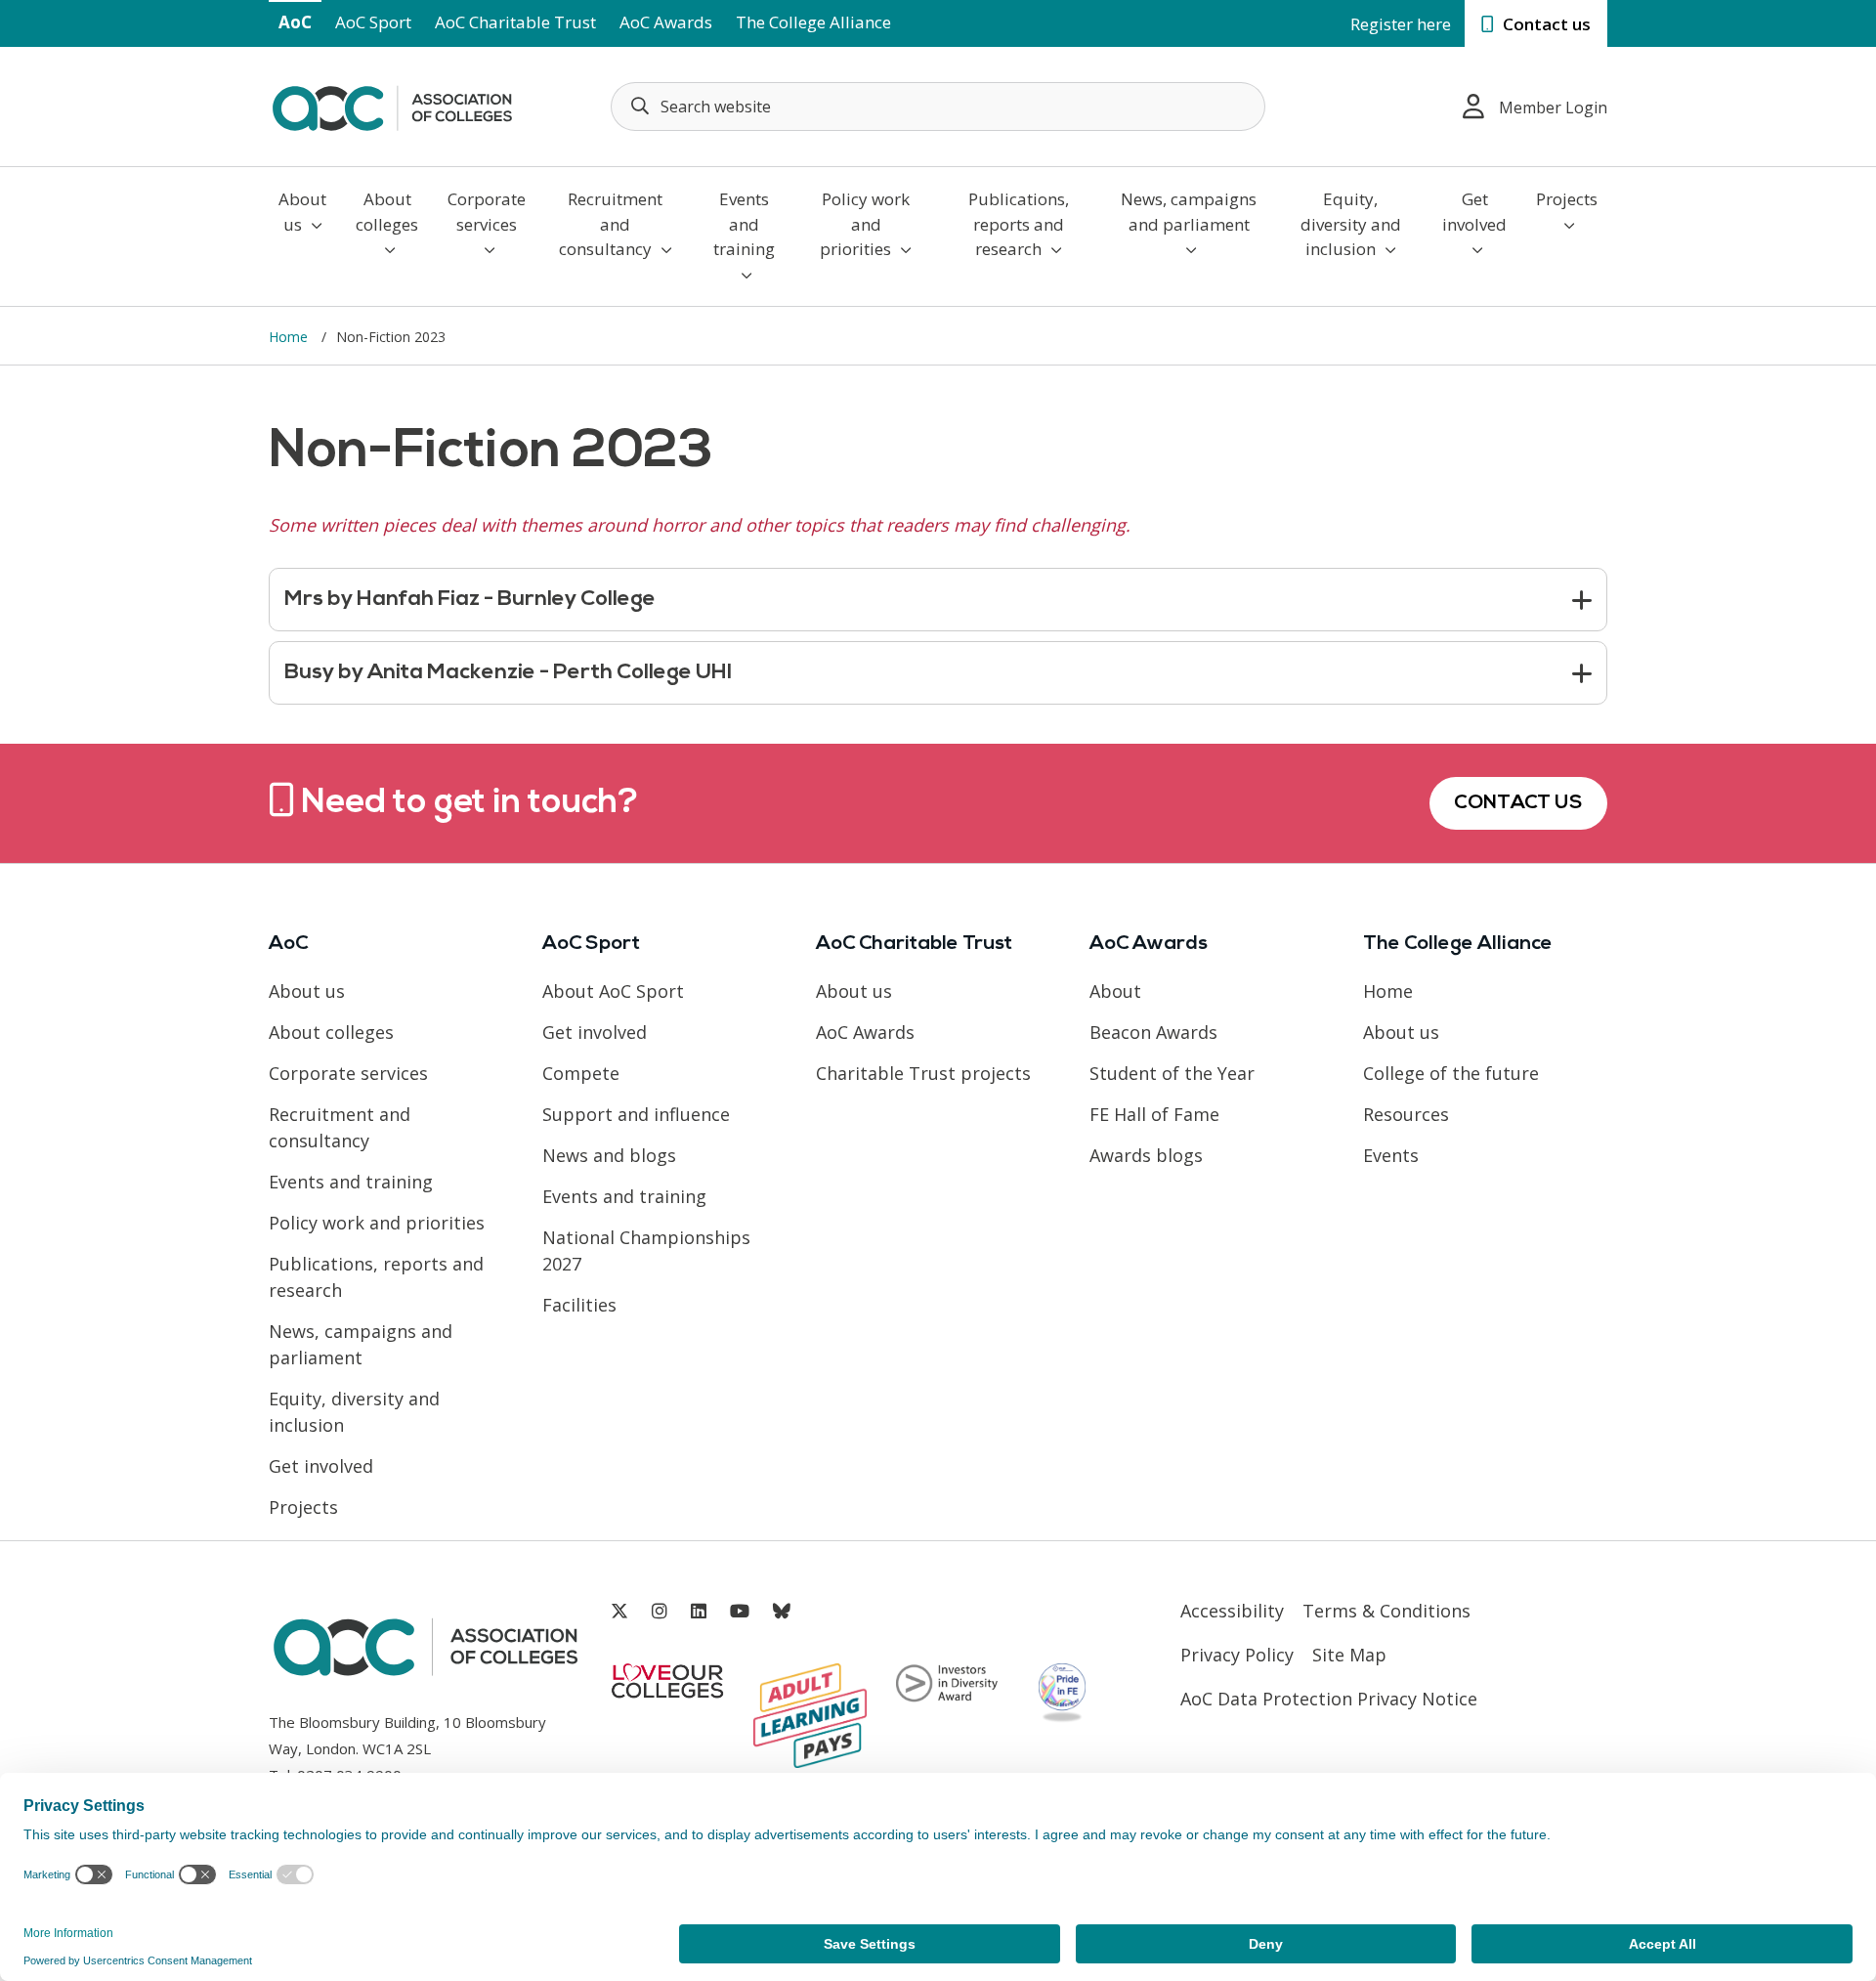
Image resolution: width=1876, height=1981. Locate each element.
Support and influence (636, 1114)
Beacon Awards (1153, 1032)
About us (302, 212)
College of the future (1451, 1073)
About (1115, 991)
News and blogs (609, 1155)
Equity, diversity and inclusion (1351, 224)
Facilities (579, 1305)
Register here (1401, 24)
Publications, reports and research (1019, 224)
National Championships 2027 (646, 1250)
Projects (1567, 199)
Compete (581, 1073)
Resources (1406, 1114)
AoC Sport (373, 22)
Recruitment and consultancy (611, 224)
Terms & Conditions (1386, 1611)
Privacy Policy (1237, 1655)
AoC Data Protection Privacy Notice (1329, 1699)
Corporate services (487, 212)
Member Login (1553, 108)
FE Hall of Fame (1154, 1114)
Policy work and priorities (865, 224)
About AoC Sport (613, 991)
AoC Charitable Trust (515, 22)
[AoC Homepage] (392, 105)
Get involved (1474, 212)
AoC (295, 22)
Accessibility (1232, 1611)
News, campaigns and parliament (1189, 212)
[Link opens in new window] (619, 1611)
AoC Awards (666, 22)
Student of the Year (1172, 1073)
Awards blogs (1146, 1155)
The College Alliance (813, 22)
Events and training (744, 224)
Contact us (1545, 24)
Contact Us (1518, 803)
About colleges (387, 212)
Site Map (1349, 1655)
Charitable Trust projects (923, 1073)
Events (1391, 1155)
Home (290, 337)
